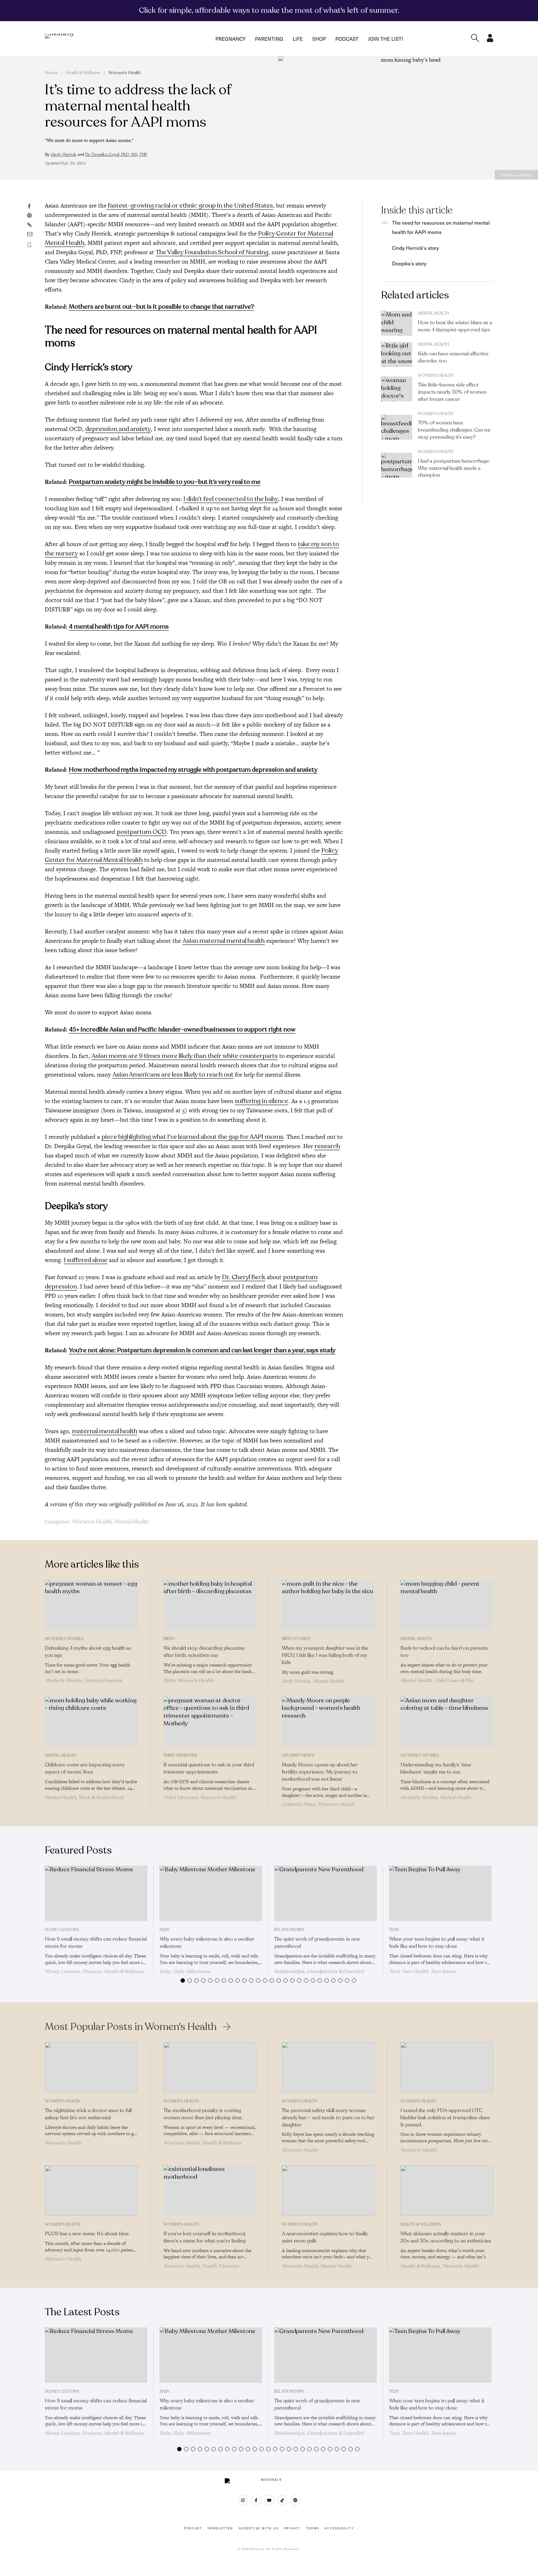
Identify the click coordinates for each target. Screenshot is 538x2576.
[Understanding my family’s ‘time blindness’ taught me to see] (447, 1722)
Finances (92, 1971)
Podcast (347, 39)
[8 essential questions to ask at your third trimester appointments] (210, 1722)
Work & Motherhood (101, 1798)
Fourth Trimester (221, 2266)
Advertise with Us (259, 2528)
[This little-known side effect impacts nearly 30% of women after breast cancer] (397, 389)
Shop (319, 39)
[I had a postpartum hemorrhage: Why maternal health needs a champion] (397, 465)
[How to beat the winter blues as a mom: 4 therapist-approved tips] (397, 323)
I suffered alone (86, 1260)
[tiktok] (282, 2500)
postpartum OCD (142, 832)
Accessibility (339, 2528)
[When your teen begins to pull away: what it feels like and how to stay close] (440, 1893)
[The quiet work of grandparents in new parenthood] (326, 1893)
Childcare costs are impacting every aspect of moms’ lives (85, 1768)
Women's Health (125, 73)
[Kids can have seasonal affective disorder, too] (397, 354)
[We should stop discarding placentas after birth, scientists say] (210, 1605)
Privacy (293, 2528)
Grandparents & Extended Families (319, 1974)
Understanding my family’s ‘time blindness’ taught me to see (436, 1768)
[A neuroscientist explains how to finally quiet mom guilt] (328, 2190)
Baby (165, 1930)
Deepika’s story (410, 263)
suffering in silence (262, 1101)
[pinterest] (295, 2500)
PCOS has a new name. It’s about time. (87, 2234)
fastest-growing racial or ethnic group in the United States (190, 206)
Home (51, 73)
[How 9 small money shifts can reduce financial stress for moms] (96, 1893)
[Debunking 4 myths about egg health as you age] (91, 1605)
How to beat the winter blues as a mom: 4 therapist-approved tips (455, 326)
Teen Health (415, 1971)
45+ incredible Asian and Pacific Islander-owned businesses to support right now (182, 1029)
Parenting (269, 39)
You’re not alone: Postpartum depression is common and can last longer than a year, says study (202, 1350)
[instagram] (243, 2500)
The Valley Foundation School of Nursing (212, 252)
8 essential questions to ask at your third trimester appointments (209, 1768)
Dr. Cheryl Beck (244, 1277)
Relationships (289, 1930)
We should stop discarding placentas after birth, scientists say (204, 1652)
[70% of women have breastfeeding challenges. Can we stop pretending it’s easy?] (397, 427)
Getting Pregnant (103, 1681)
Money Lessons (62, 1930)
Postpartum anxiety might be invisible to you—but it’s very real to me (165, 482)
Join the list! (385, 39)
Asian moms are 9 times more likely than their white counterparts (185, 1056)
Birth (169, 1639)
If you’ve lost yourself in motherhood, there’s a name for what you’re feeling (205, 2237)
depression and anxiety (118, 429)
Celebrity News (298, 1756)
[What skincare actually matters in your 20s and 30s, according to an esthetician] (447, 2190)
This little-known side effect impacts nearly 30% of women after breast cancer (452, 392)
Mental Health (131, 1522)
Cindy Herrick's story (416, 248)
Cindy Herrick (64, 155)
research (327, 1146)
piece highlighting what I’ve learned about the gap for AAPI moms (192, 1137)
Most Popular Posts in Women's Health (131, 2027)
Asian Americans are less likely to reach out (173, 1075)
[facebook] (256, 2500)
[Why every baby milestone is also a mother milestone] (211, 1893)
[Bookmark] (29, 245)
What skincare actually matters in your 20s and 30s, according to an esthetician (446, 2237)
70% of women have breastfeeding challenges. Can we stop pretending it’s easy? (454, 430)
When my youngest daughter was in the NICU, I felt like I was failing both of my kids (325, 1655)
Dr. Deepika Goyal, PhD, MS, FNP (116, 155)
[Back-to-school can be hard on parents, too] (447, 1605)
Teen (394, 1930)
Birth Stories (296, 1639)
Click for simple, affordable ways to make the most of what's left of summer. (269, 10)
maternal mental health (105, 1431)
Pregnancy (231, 39)
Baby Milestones (192, 1971)
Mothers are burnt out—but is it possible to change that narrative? (161, 307)
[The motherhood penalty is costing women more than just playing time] (210, 2067)
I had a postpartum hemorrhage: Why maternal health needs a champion (454, 468)
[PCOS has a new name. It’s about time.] (91, 2190)
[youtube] (269, 2500)
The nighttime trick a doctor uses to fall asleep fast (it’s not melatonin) (88, 2114)
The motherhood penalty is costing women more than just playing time (203, 2114)
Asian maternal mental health (224, 941)
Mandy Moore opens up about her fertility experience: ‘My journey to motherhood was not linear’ (320, 1772)
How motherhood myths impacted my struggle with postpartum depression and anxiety (193, 770)
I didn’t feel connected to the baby (231, 499)
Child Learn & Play (454, 1681)
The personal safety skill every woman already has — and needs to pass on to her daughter (328, 2118)
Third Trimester (180, 1756)
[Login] (490, 40)
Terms (313, 2528)
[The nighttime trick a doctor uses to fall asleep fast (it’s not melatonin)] (91, 2067)
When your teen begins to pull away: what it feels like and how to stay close (437, 1943)
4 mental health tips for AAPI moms (119, 626)
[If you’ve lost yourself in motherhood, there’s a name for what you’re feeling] (210, 2190)
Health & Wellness (83, 73)
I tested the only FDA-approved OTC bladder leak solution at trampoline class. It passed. (445, 2118)
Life (298, 39)
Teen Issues (443, 1971)
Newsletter (220, 2528)
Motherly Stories (64, 1639)
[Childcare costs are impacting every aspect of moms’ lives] (91, 1722)
